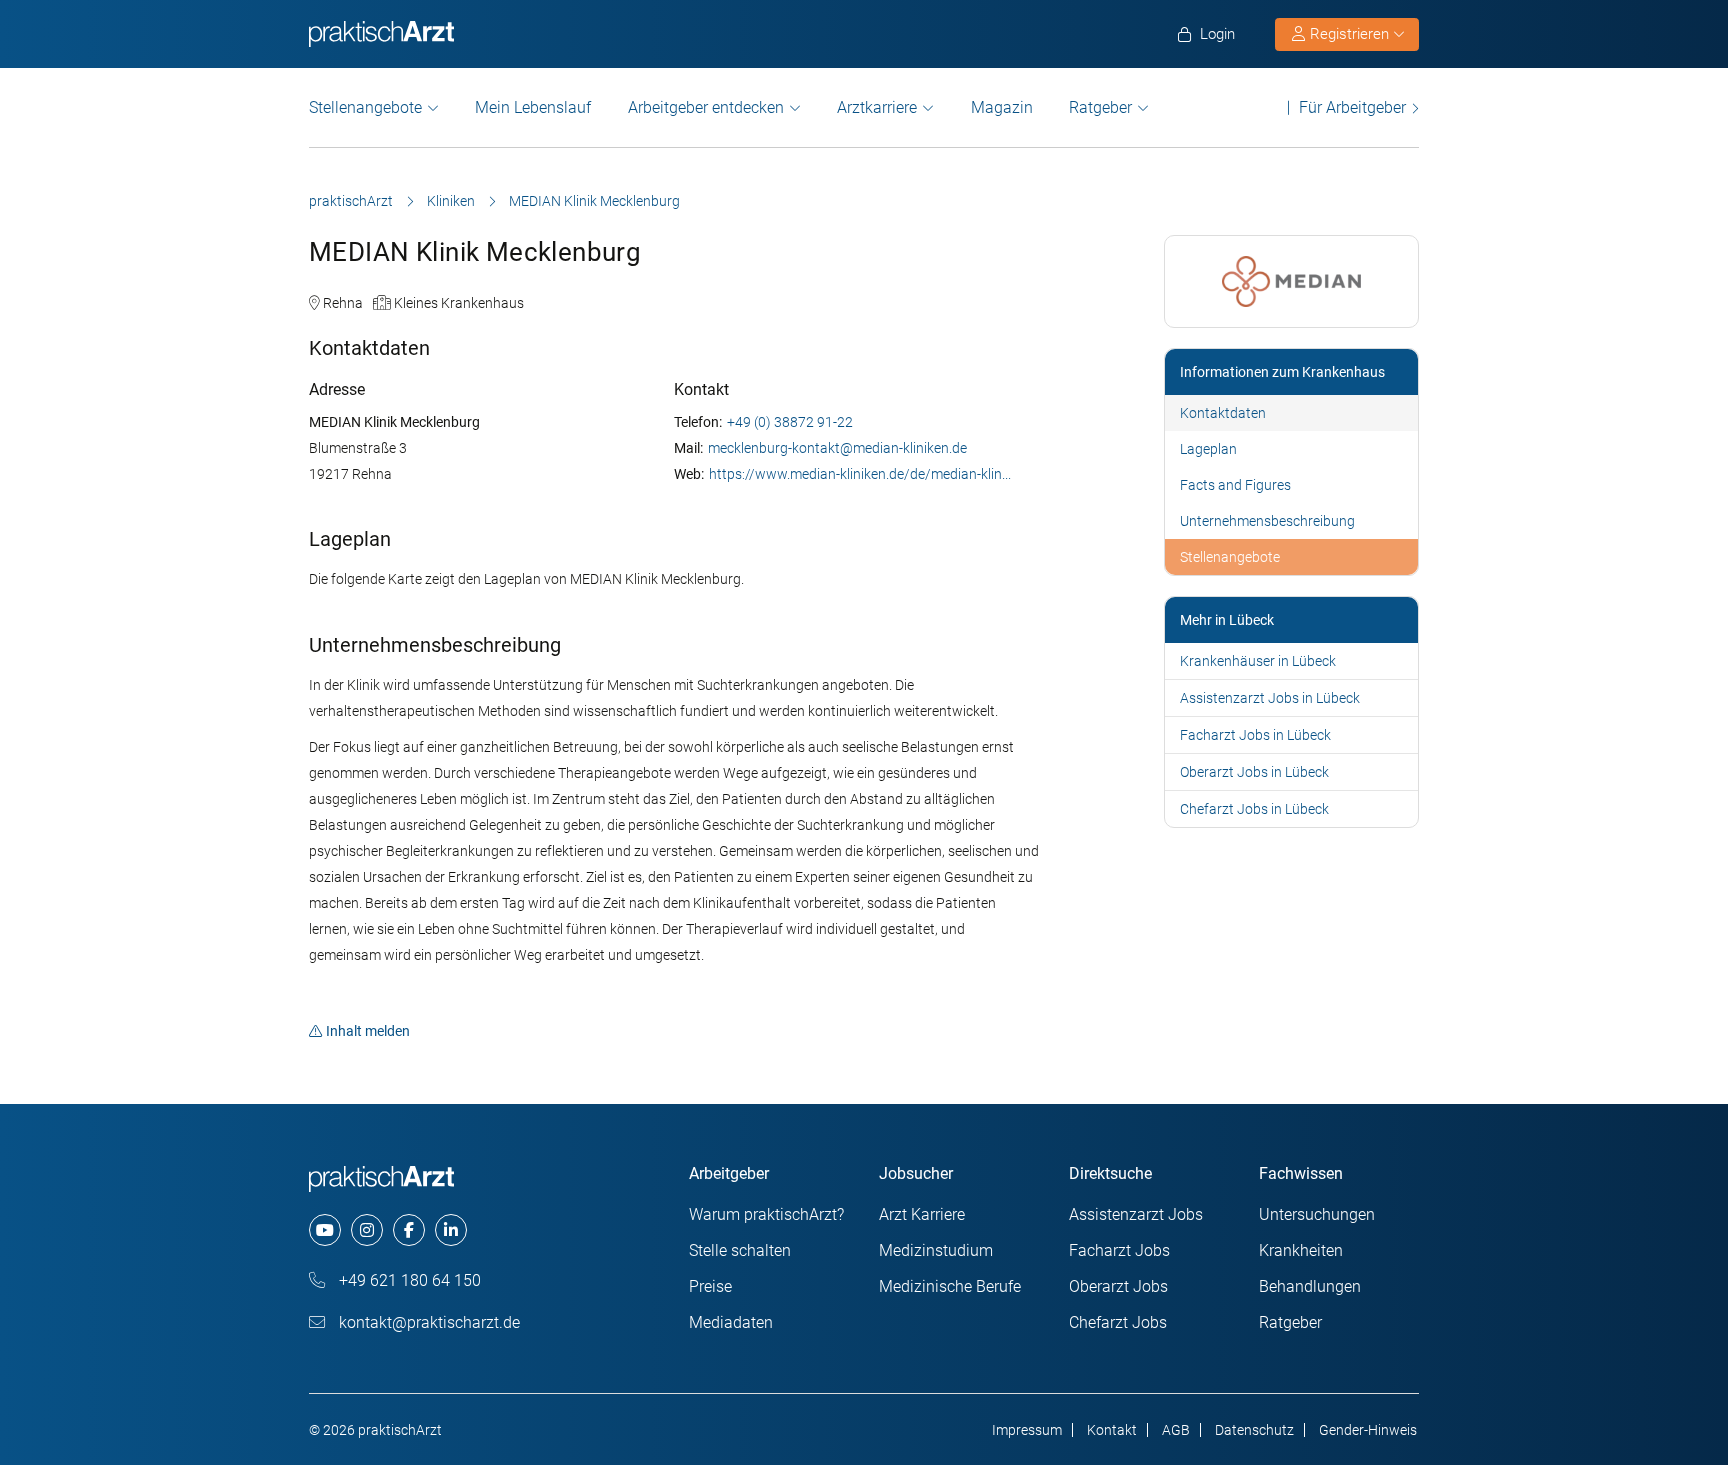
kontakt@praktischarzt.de (427, 1322)
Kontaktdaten (1223, 413)
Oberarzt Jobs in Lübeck (1254, 772)
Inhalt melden (368, 1031)
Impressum (1027, 1430)
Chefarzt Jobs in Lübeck (1254, 809)
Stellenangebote (365, 107)
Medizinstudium (936, 1250)
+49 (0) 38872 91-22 (790, 422)
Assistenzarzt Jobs (1136, 1214)
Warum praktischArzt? (766, 1214)
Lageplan (1208, 449)
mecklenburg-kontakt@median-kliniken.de (837, 448)
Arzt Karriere (922, 1214)
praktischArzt (351, 201)
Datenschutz (1254, 1430)
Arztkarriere (877, 107)
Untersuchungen (1317, 1214)
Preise (710, 1286)
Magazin (1002, 107)
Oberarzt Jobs (1118, 1286)
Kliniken (451, 201)
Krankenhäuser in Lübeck (1258, 661)
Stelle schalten (740, 1250)
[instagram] (367, 1230)
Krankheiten (1301, 1250)
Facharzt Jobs (1119, 1250)
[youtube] (325, 1230)
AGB (1176, 1430)
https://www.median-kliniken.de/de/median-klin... (860, 474)
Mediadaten (731, 1322)
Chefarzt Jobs (1118, 1322)
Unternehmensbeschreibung (1267, 521)
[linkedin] (451, 1230)
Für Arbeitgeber (1352, 107)
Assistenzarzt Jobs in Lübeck (1270, 698)
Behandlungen (1310, 1286)
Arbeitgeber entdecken (706, 107)
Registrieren (1349, 34)
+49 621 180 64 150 (408, 1280)
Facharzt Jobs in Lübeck (1255, 735)
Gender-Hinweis (1368, 1430)
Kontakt (1112, 1430)
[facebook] (409, 1230)
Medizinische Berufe (950, 1286)
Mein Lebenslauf (533, 107)
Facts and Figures (1235, 485)
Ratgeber (1100, 107)
